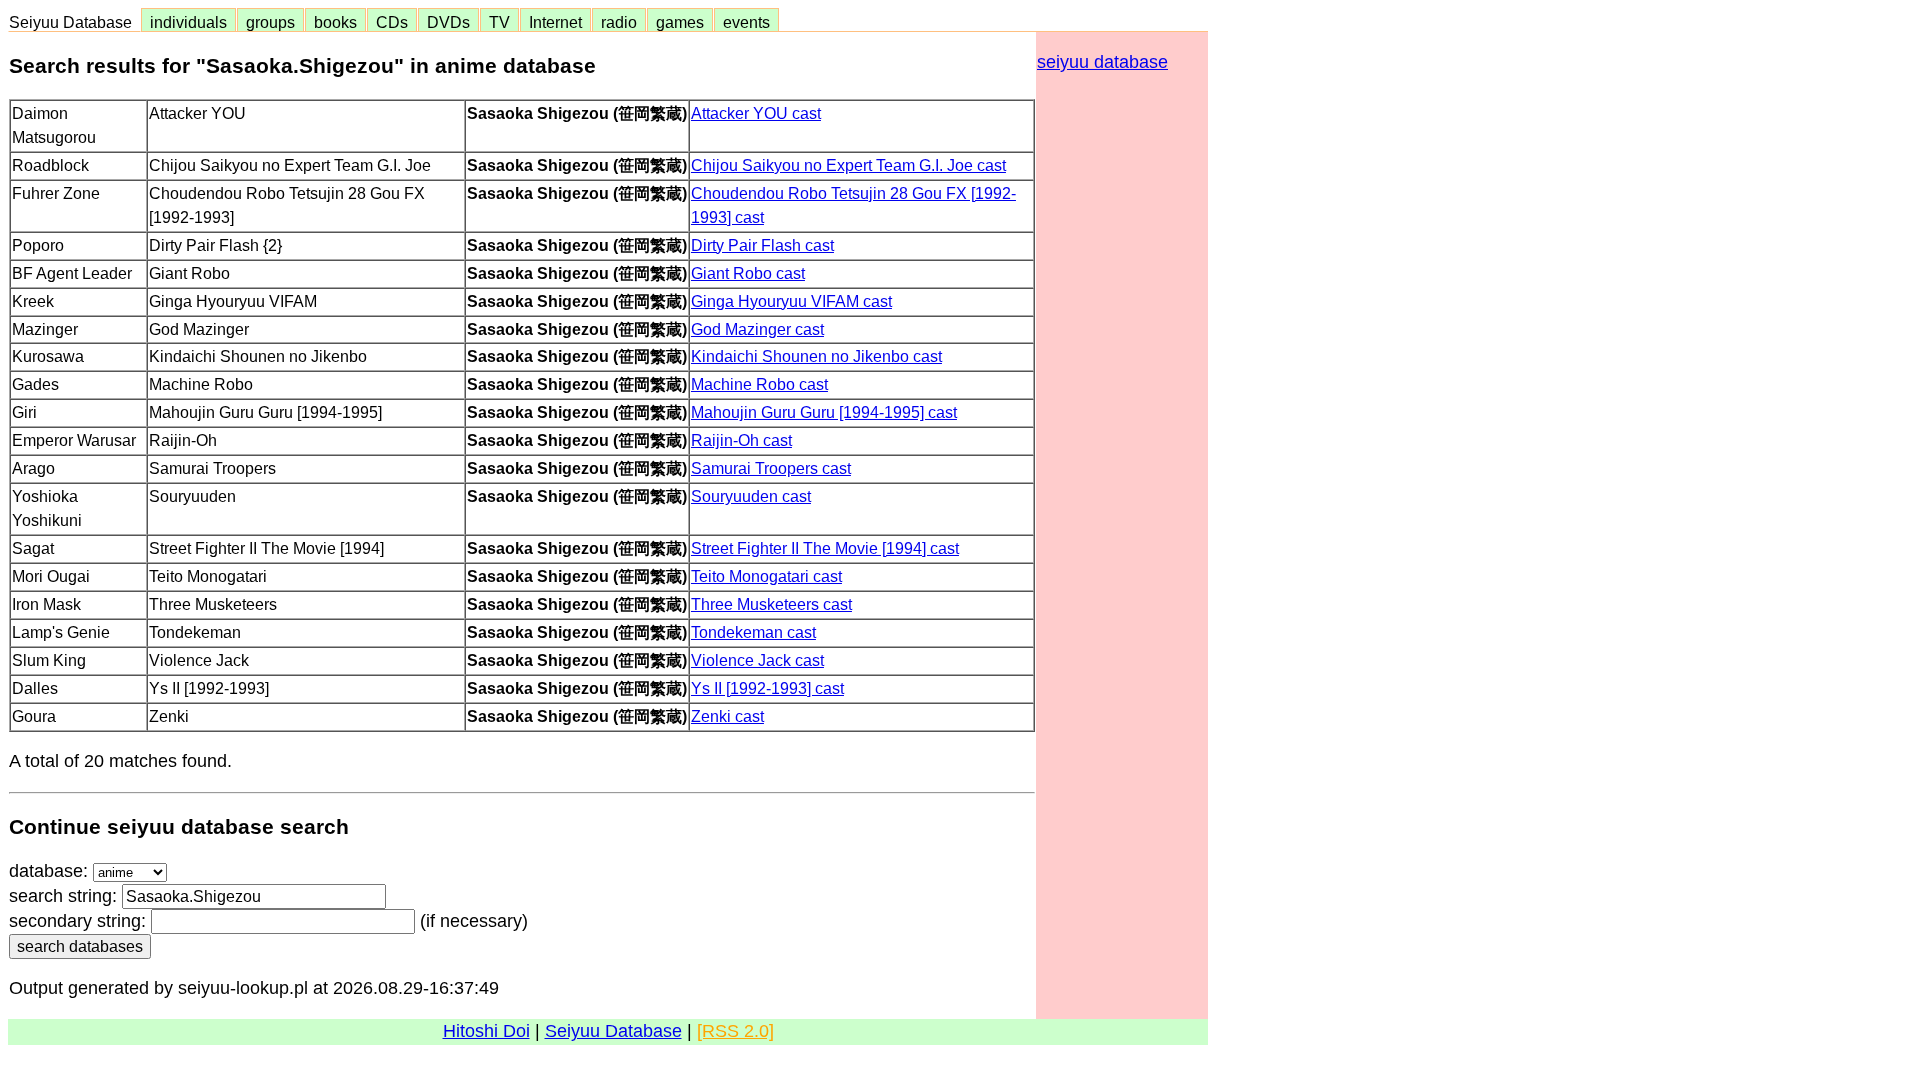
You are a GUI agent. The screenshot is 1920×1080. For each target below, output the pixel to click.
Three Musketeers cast (771, 604)
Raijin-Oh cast (741, 440)
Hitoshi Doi (486, 1031)
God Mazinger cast (757, 329)
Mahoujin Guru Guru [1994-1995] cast (824, 412)
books (335, 22)
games (680, 22)
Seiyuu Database (74, 22)
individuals (188, 22)
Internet (555, 22)
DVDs (448, 22)
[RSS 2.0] (735, 1031)
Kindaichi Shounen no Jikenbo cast (816, 356)
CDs (392, 22)
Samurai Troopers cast (771, 468)
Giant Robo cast (748, 273)
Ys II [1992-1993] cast (767, 688)
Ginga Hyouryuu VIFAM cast (791, 301)
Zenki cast (727, 716)
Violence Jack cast (757, 660)
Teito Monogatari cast (766, 576)
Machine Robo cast (759, 384)
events (746, 22)
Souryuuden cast (751, 496)
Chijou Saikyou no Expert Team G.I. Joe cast (848, 165)
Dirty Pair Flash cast (762, 245)
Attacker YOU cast (756, 113)
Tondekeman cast (753, 632)
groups (270, 22)
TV (499, 22)
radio (619, 22)
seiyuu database (1102, 62)
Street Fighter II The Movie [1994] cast (825, 548)
